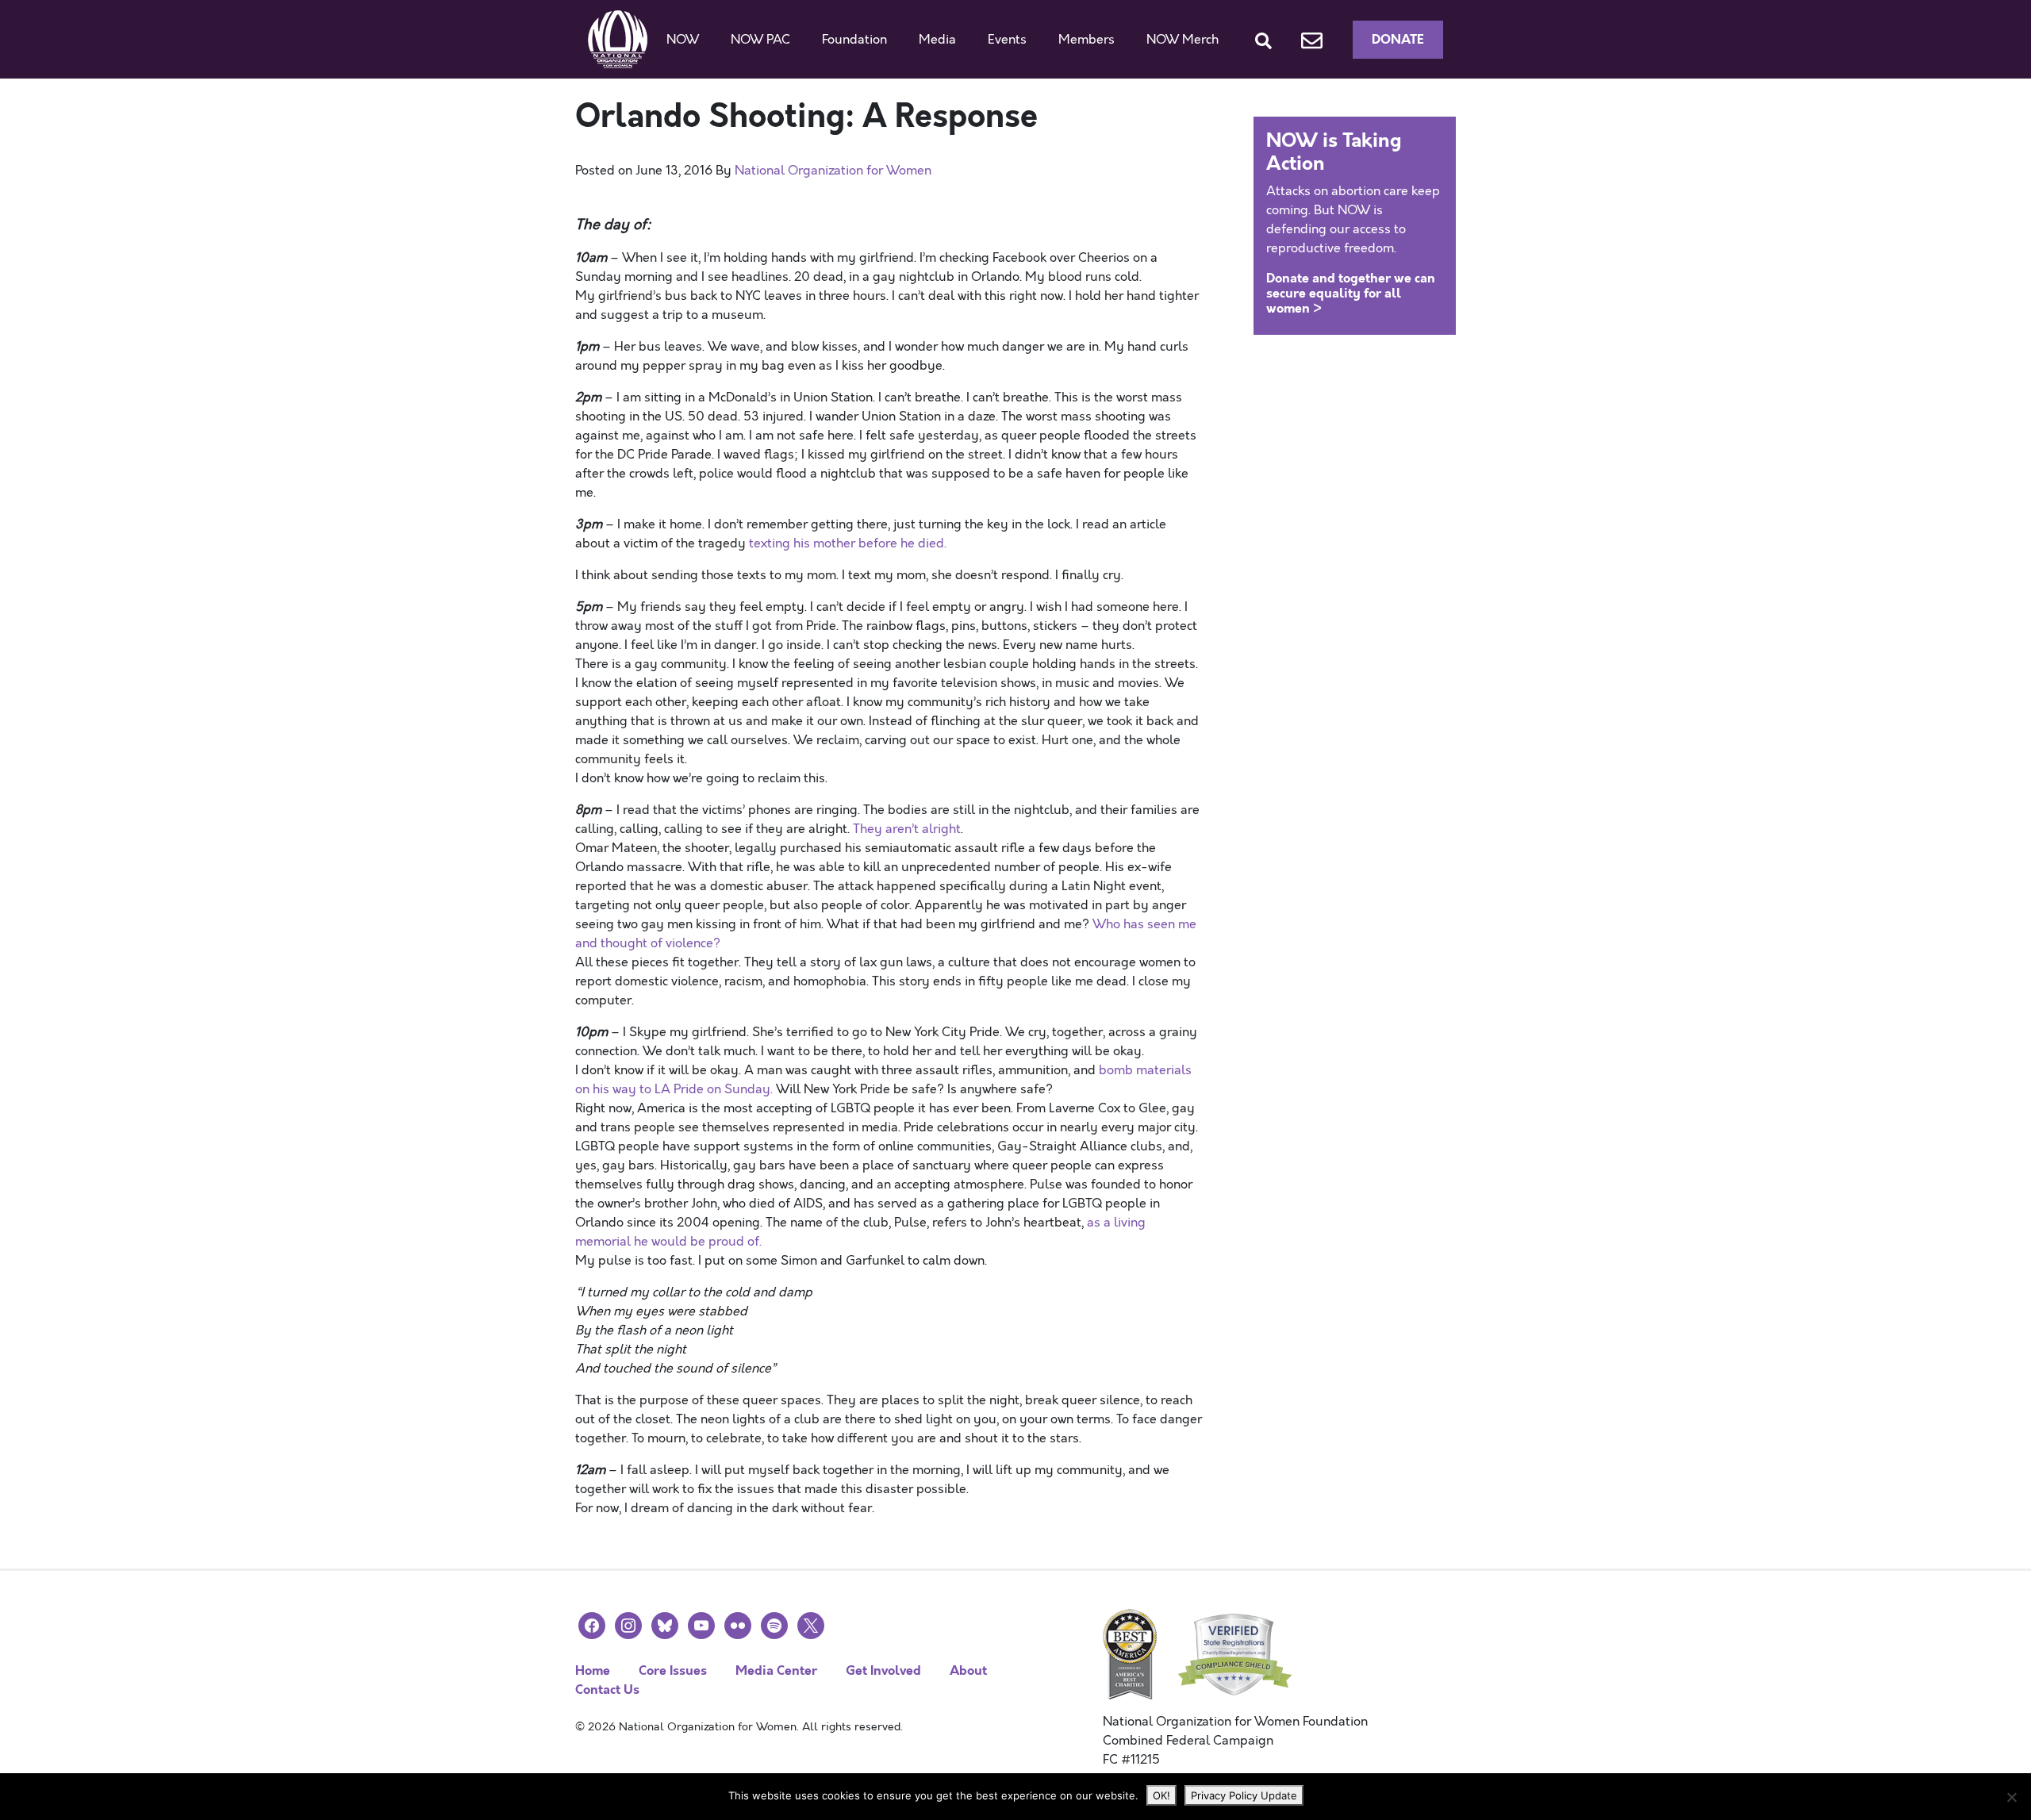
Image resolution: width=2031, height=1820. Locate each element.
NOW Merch (1183, 40)
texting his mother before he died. (848, 543)
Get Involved (883, 1670)
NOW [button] (683, 40)
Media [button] (937, 40)
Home (593, 1670)
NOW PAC (760, 40)
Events (1007, 40)
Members (1087, 40)
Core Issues (673, 1670)
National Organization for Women (833, 171)
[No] (2011, 1797)
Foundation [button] (854, 40)
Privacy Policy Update (1244, 1795)
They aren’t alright (907, 829)
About (968, 1670)
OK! (1161, 1795)
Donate (1398, 39)
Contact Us (607, 1689)
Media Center (776, 1670)
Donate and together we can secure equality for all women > (1351, 293)
